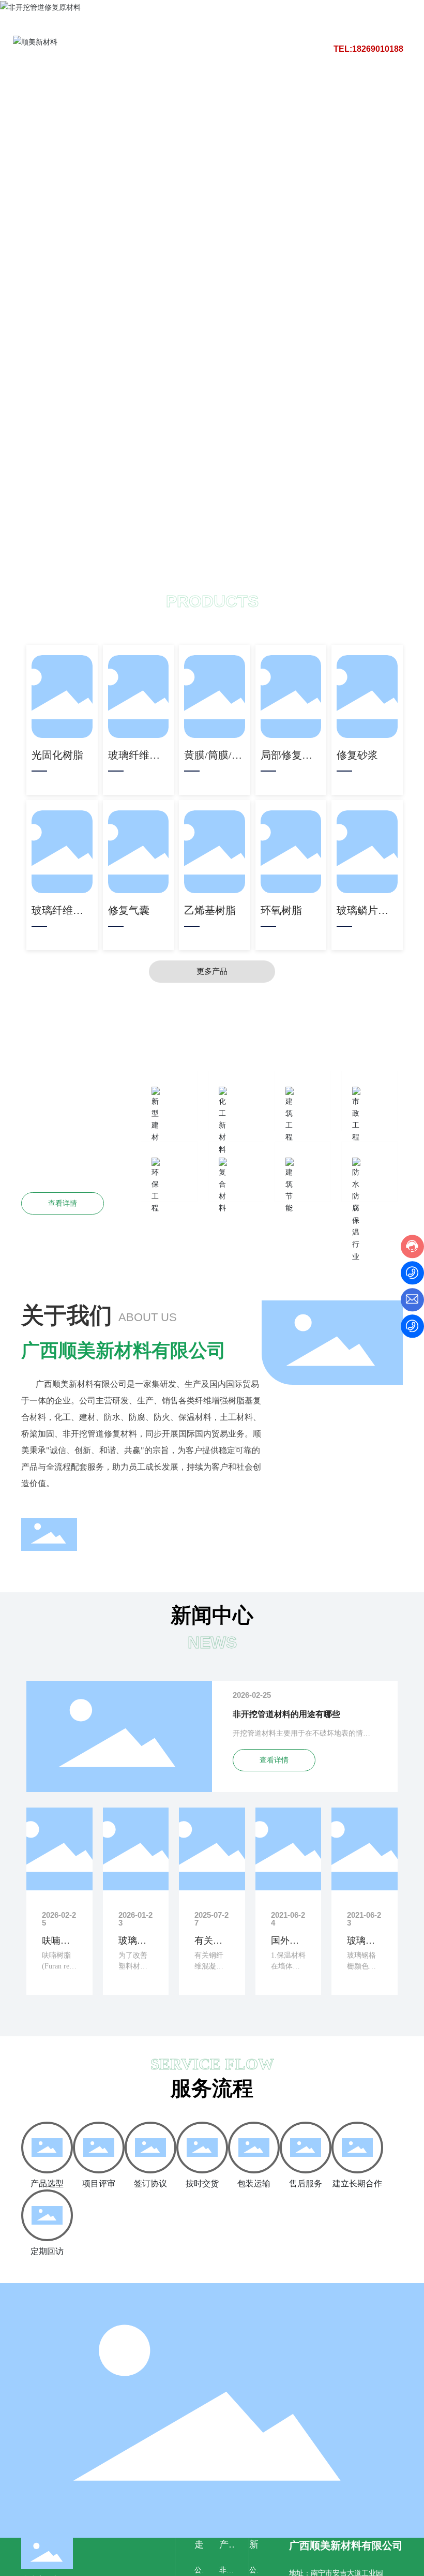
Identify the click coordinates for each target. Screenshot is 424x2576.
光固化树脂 (57, 755)
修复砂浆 (357, 755)
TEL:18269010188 (368, 49)
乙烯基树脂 (210, 910)
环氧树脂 (281, 910)
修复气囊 (129, 910)
